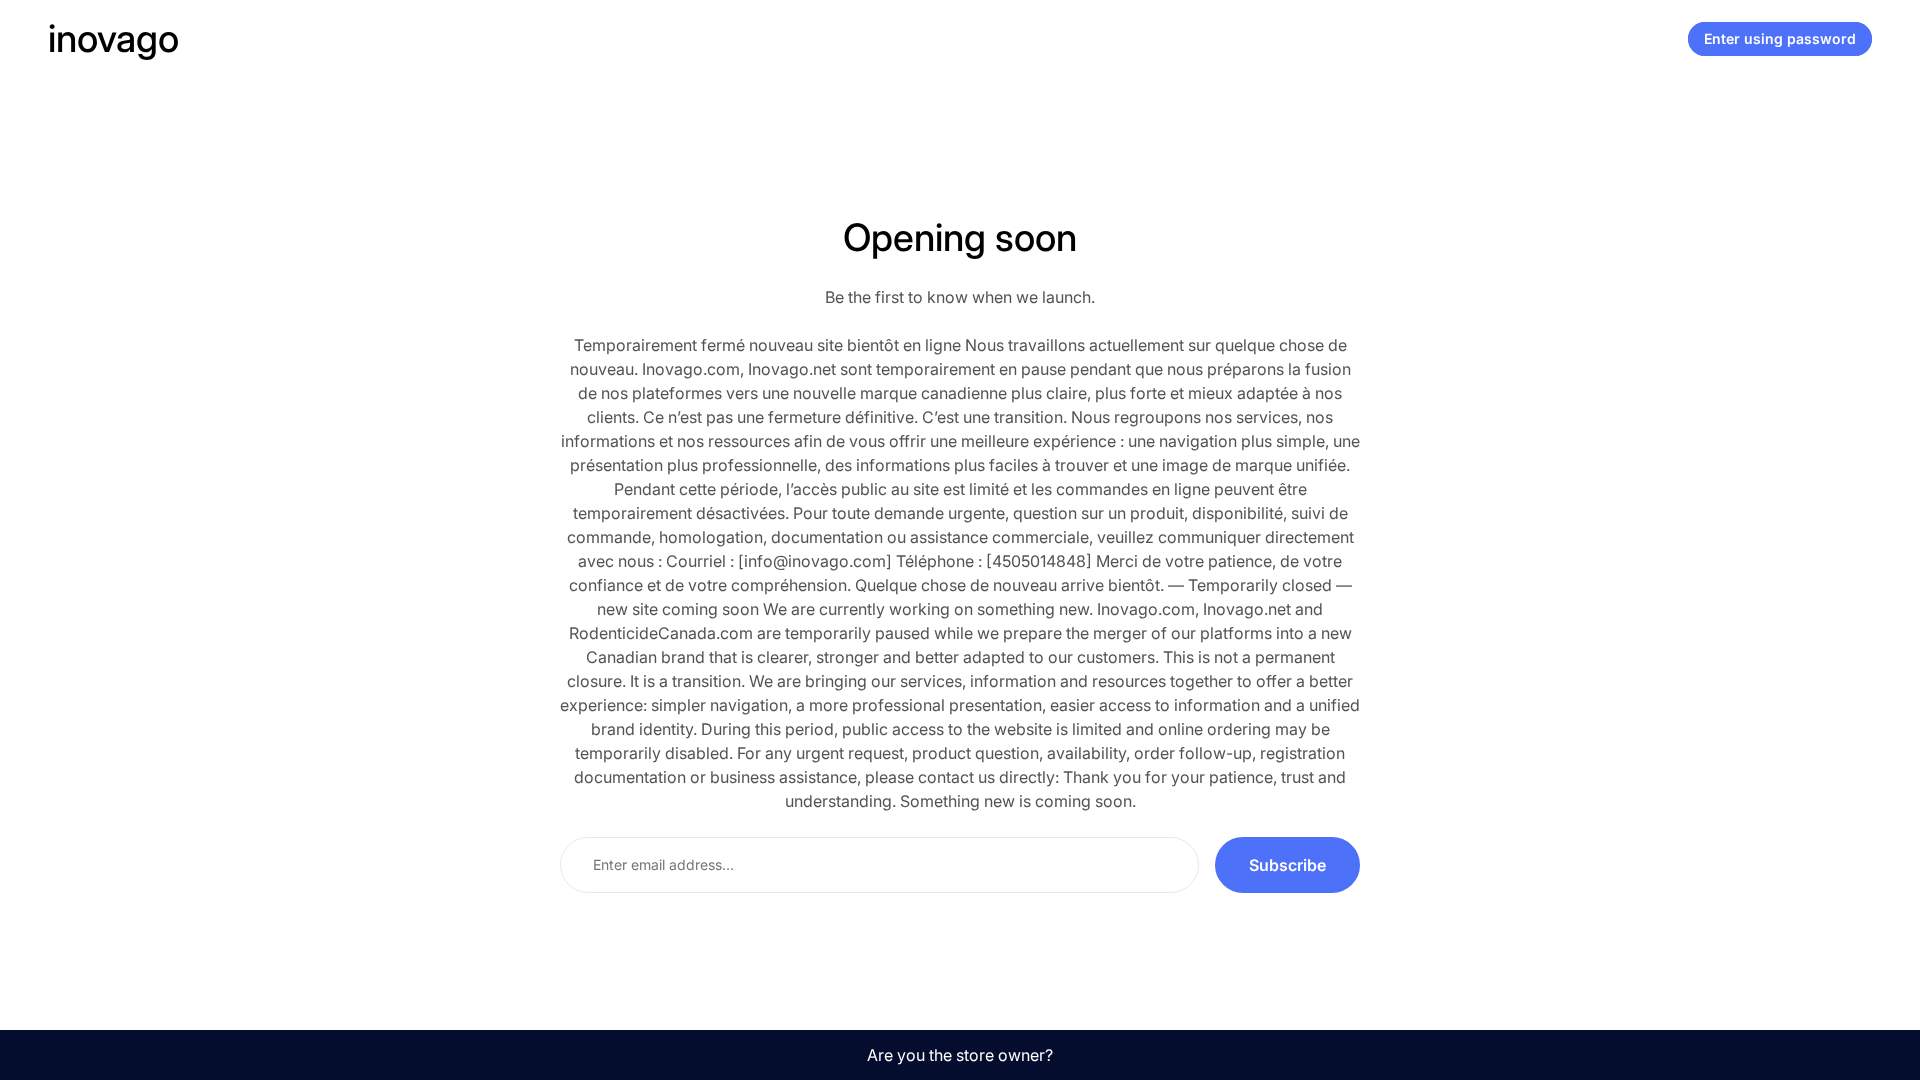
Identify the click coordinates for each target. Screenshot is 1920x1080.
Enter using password (1780, 38)
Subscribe (1287, 865)
